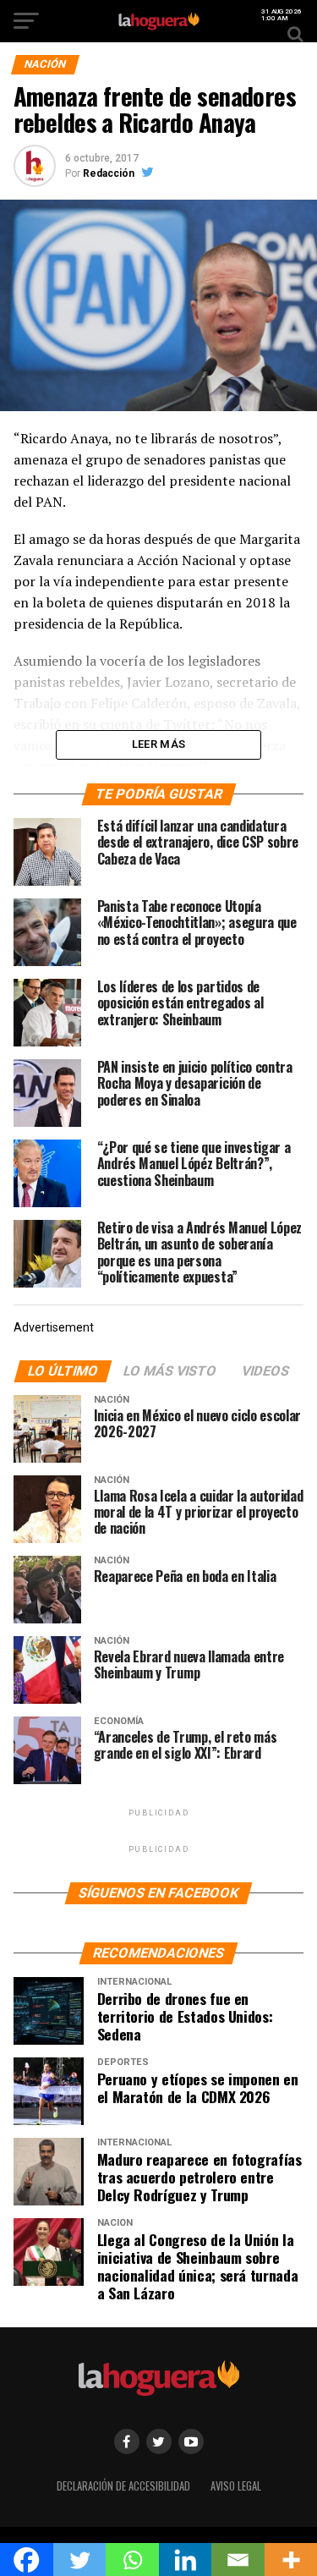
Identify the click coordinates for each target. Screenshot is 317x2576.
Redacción (109, 173)
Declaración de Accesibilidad (123, 2486)
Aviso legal (236, 2486)
